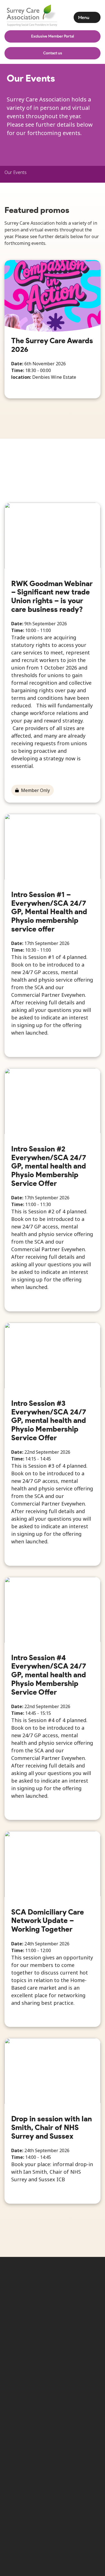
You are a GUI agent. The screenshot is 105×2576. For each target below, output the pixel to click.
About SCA (24, 2441)
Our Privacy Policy (72, 2450)
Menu (84, 18)
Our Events (16, 172)
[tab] (16, 172)
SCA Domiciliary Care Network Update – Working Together (48, 1920)
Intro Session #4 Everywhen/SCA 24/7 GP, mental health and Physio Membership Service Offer (49, 1675)
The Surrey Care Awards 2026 (52, 345)
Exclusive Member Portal (53, 36)
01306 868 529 (28, 2377)
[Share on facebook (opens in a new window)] (34, 2319)
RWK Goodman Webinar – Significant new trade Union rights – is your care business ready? (52, 596)
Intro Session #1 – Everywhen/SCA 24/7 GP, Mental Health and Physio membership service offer (49, 912)
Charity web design (34, 2497)
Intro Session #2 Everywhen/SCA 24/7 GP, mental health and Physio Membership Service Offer (49, 1166)
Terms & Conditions (25, 2453)
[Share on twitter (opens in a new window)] (16, 2319)
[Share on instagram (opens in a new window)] (53, 2319)
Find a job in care (71, 2441)
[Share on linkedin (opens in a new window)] (89, 2319)
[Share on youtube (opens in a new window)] (71, 2319)
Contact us (53, 53)
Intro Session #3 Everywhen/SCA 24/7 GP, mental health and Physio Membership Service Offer (49, 1420)
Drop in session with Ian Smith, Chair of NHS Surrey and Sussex (52, 2127)
